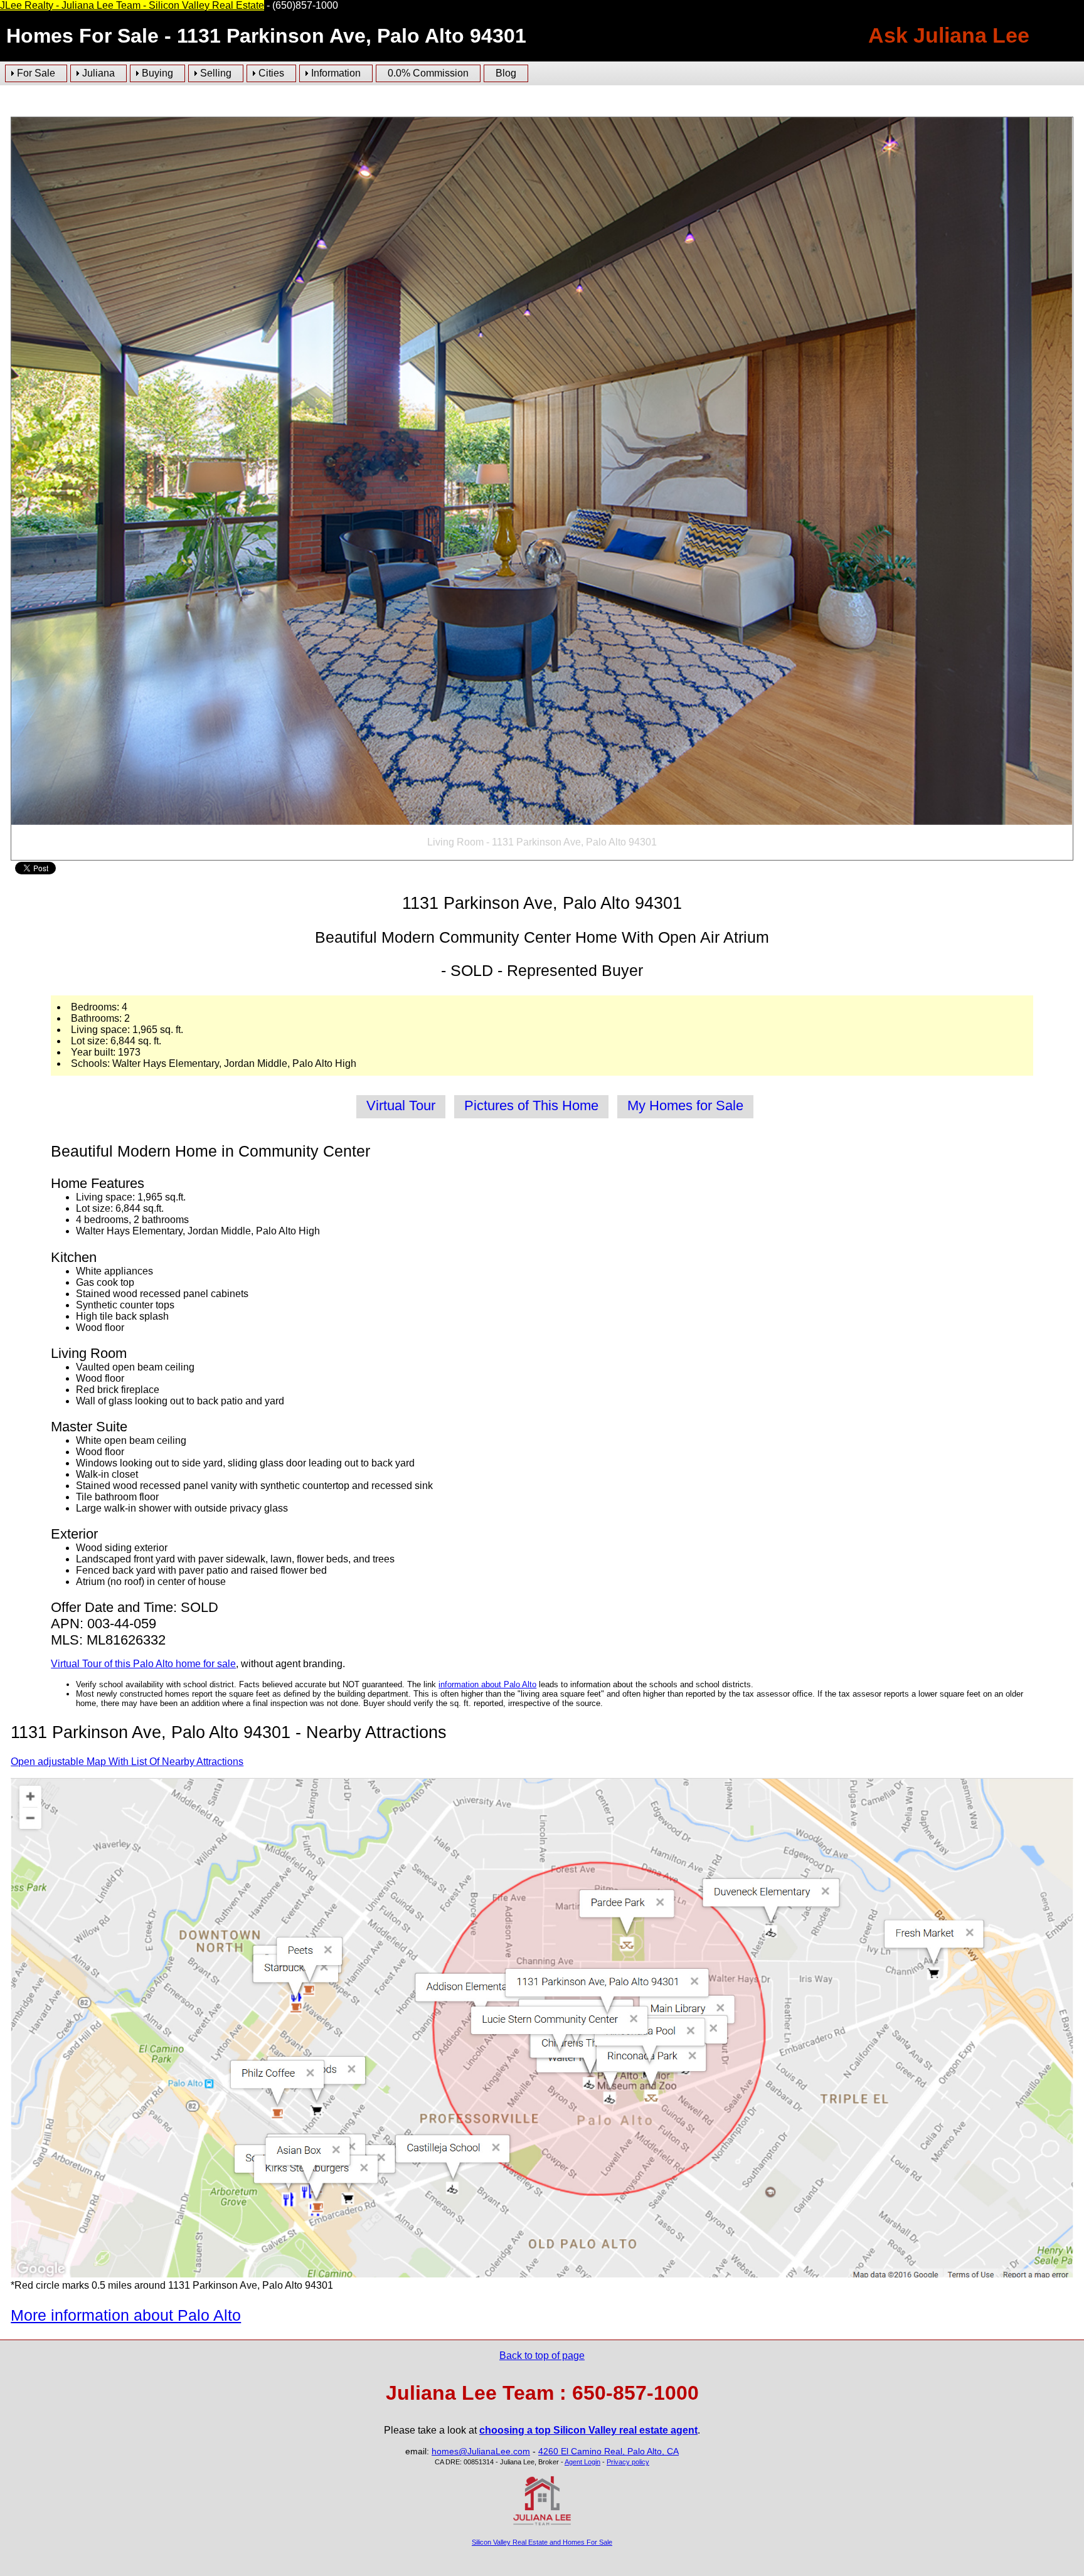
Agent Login (582, 2462)
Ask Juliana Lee (949, 35)
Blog (506, 73)
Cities (271, 73)
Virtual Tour (401, 1105)
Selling (216, 73)
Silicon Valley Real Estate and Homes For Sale (542, 2542)
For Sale (36, 73)
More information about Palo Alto (126, 2315)
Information (336, 73)
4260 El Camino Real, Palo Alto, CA (608, 2451)
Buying (157, 73)
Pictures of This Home (531, 1105)
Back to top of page (542, 2356)
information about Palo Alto (487, 1684)
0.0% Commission (428, 73)
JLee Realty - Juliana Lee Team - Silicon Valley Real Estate (132, 5)
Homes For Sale (82, 36)
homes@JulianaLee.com (481, 2451)
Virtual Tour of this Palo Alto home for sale (143, 1664)
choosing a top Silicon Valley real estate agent (588, 2430)
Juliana (98, 73)
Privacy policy (628, 2462)
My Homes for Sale (685, 1105)
